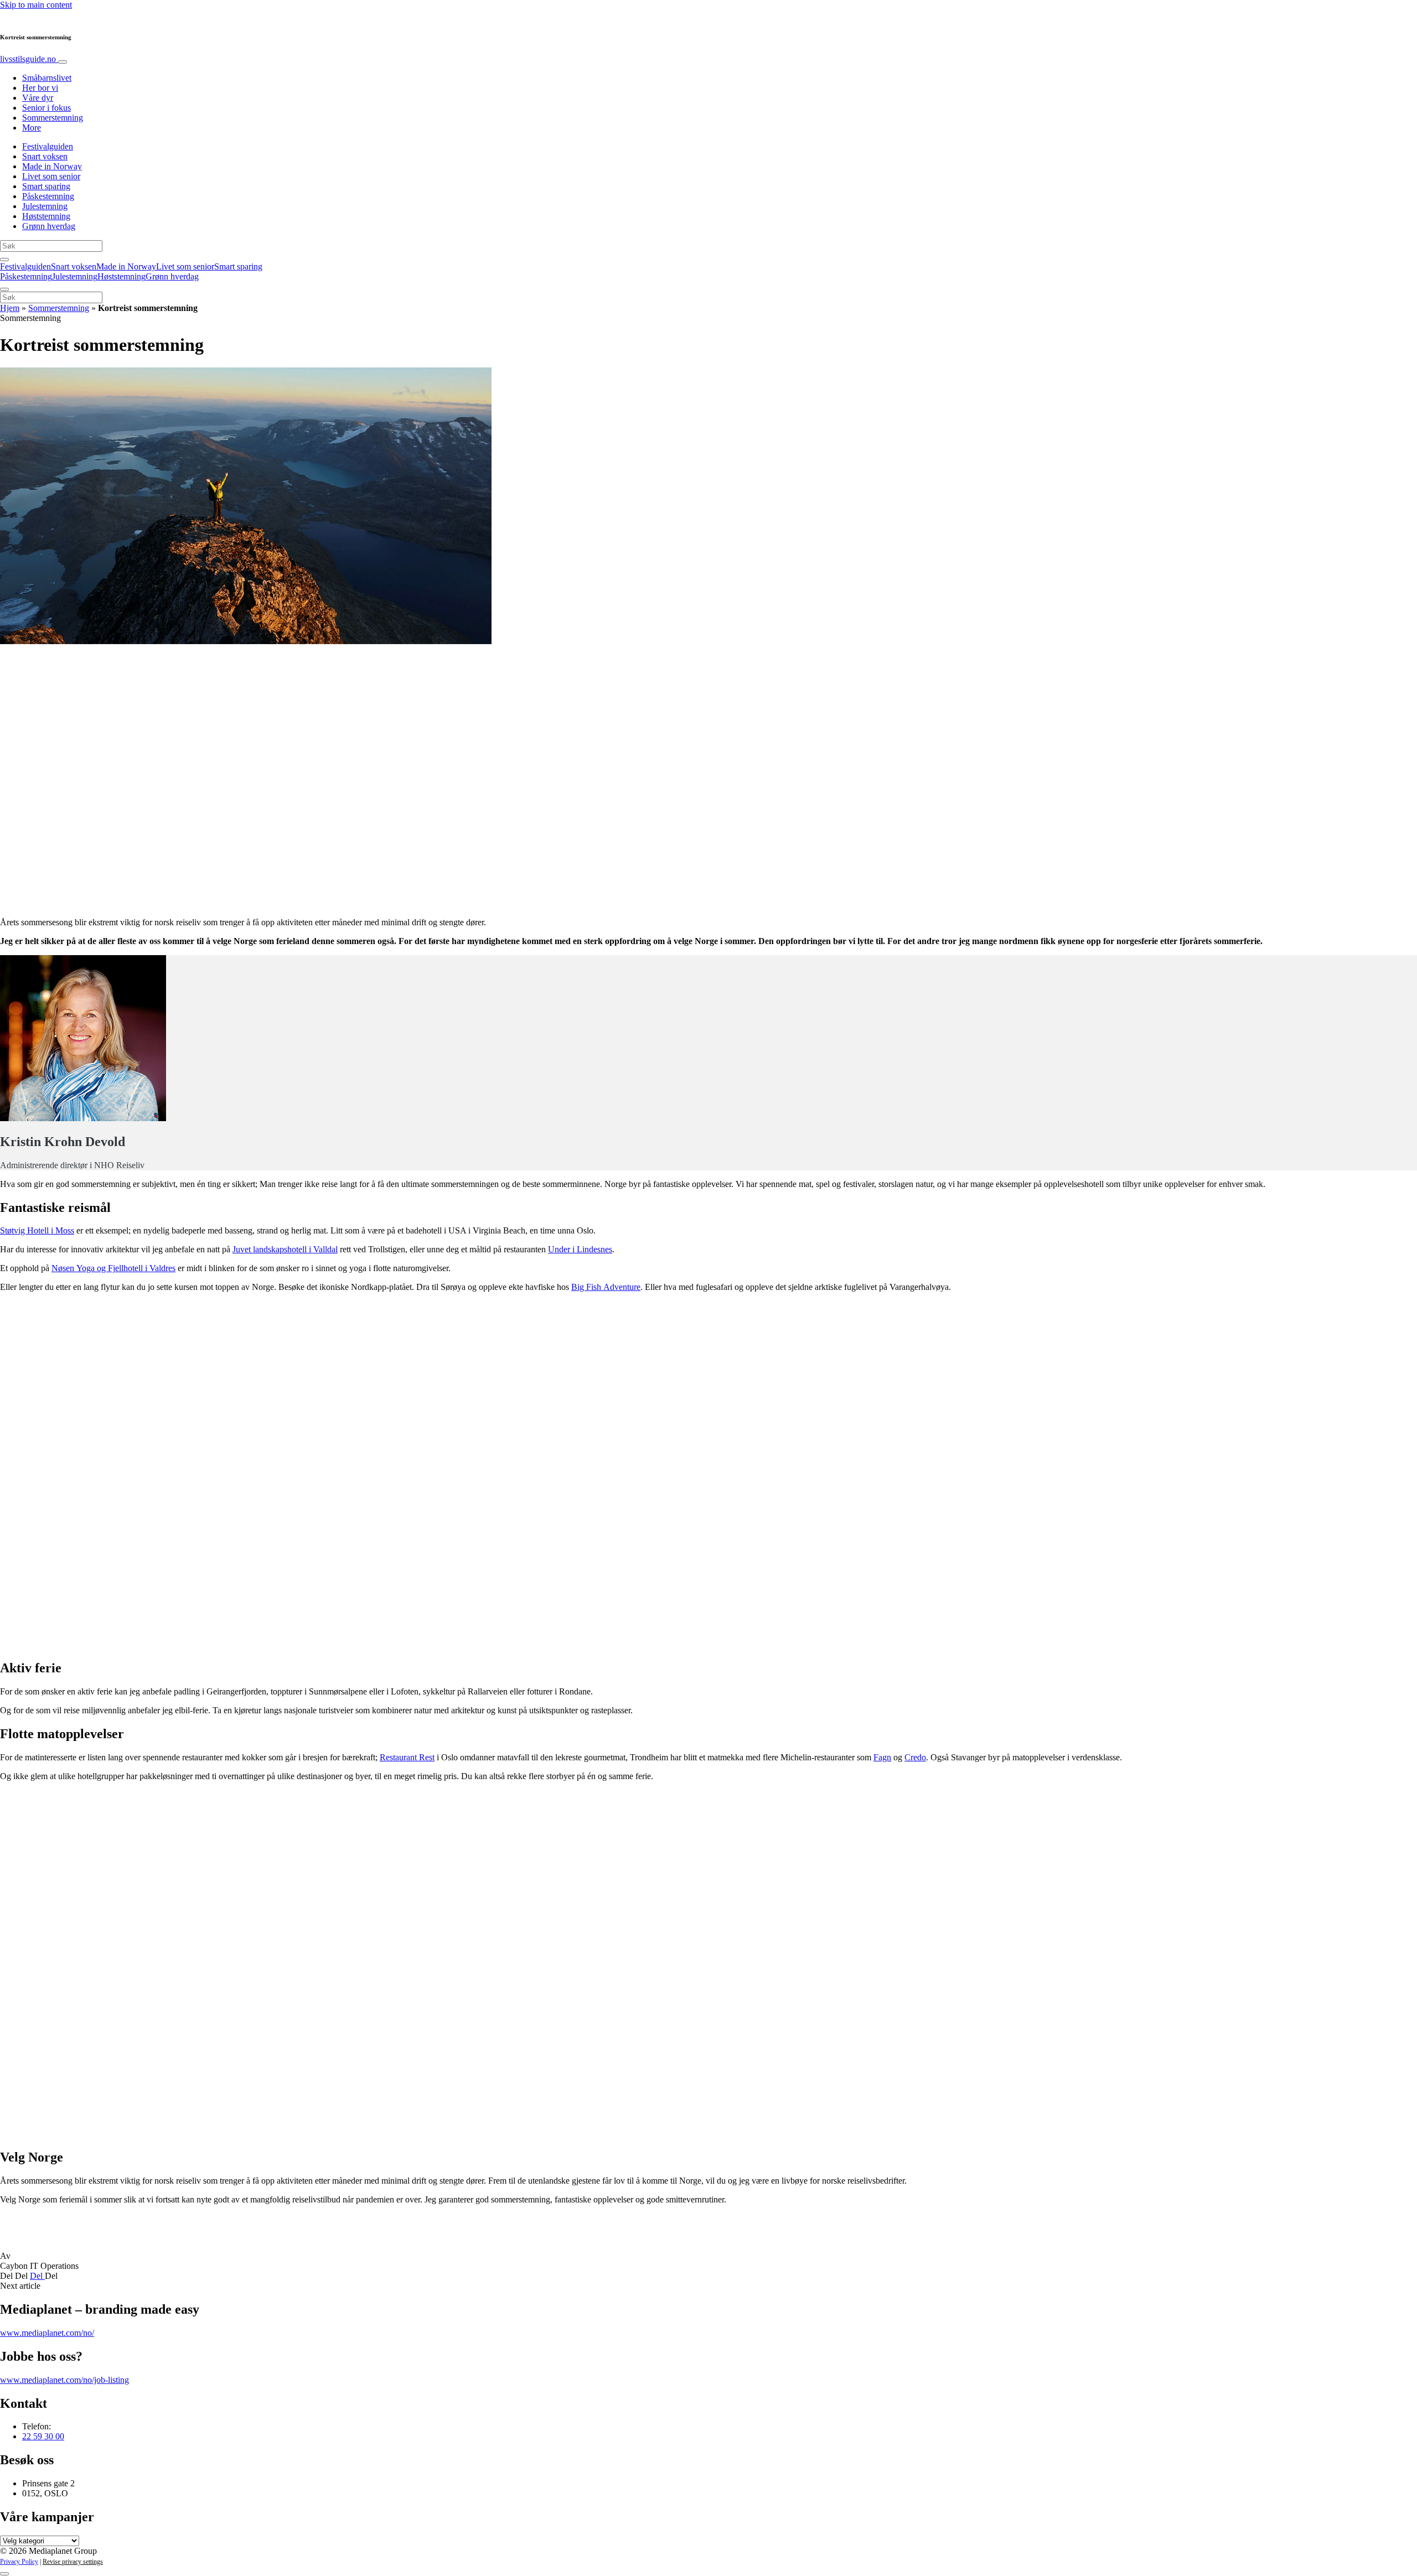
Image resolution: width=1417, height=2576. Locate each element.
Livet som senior (51, 176)
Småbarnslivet (47, 78)
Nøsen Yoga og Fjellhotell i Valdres (113, 1268)
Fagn (882, 1757)
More (32, 128)
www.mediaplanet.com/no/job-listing (64, 2380)
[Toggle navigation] (63, 62)
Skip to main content (36, 5)
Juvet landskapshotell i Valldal (285, 1249)
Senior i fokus (46, 108)
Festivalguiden (48, 146)
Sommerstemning (53, 118)
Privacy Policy (19, 2562)
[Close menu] (4, 289)
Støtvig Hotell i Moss (37, 1230)
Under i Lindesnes (580, 1249)
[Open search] (4, 260)
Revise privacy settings (73, 2562)
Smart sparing (46, 186)
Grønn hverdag (49, 226)
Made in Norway (52, 166)
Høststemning (46, 216)
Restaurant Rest (407, 1757)
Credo (915, 1757)
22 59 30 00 (43, 2436)
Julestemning (45, 206)
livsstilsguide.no (29, 59)
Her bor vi (40, 88)
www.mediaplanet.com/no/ (47, 2333)
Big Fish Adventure (606, 1287)
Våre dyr (38, 98)
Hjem (10, 308)
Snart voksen (45, 156)
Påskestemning (48, 196)
